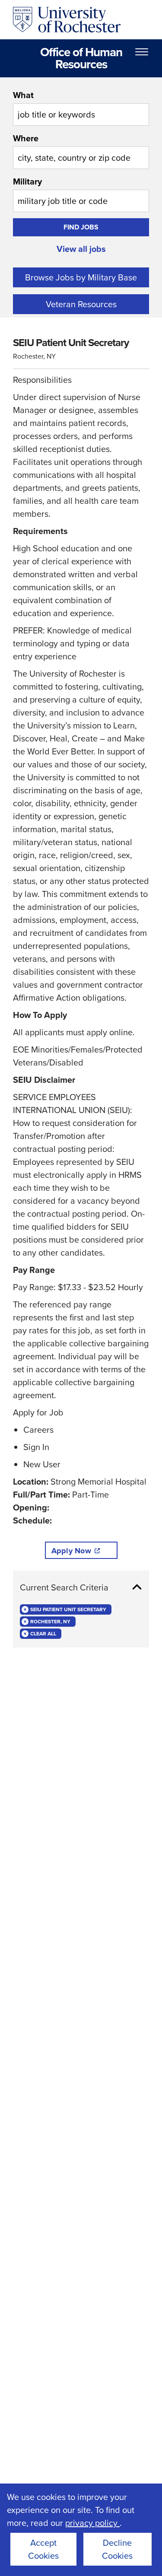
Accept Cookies (43, 2549)
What (23, 95)
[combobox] (81, 107)
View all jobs (81, 249)
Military (27, 181)
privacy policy (92, 2523)
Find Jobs (81, 227)
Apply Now (71, 1551)
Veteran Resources (81, 304)
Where (26, 138)
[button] (81, 1587)
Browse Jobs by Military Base (81, 277)
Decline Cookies (117, 2549)
